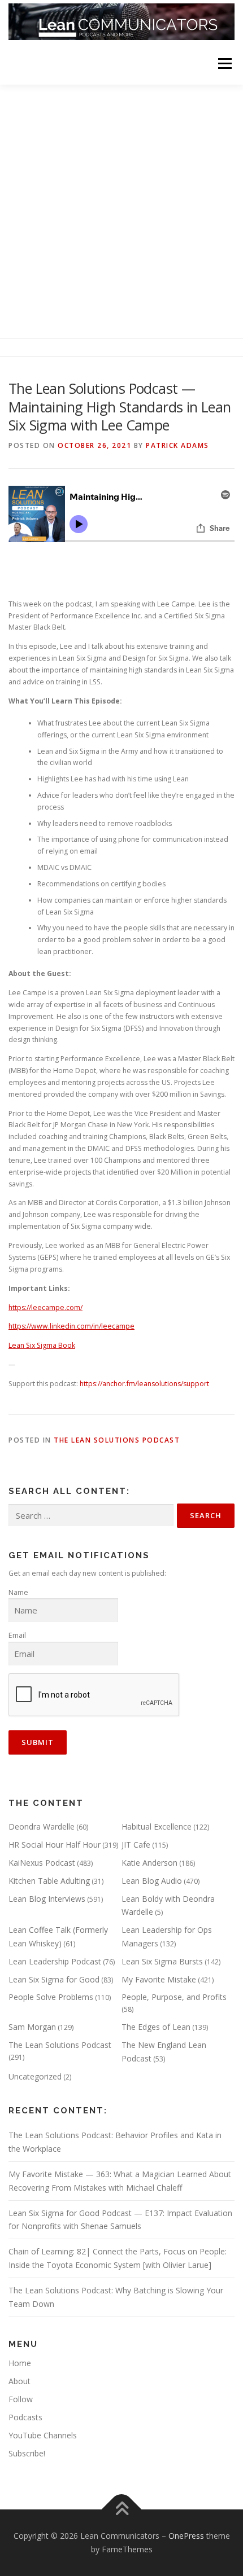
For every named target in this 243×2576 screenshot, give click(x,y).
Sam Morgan (32, 2027)
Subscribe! (27, 2453)
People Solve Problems (51, 1997)
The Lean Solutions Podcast (117, 1440)
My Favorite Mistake (159, 1979)
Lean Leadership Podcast (55, 1961)
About (19, 2381)
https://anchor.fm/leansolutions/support (144, 1384)
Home (20, 2363)
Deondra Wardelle (42, 1827)
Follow (21, 2399)
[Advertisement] (121, 212)
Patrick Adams (177, 445)
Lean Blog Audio (152, 1881)
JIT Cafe (136, 1845)
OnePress (186, 2536)
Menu (224, 63)
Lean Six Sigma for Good (54, 1979)
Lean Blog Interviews (47, 1899)
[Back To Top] (122, 2510)
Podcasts (25, 2417)
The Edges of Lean (156, 2027)
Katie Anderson (149, 1863)
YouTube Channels (43, 2435)
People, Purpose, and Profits (174, 1997)
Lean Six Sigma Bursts (162, 1961)
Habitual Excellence (157, 1827)
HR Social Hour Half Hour (55, 1845)
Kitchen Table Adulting (49, 1881)
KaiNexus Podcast (42, 1863)
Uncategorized (35, 2076)
